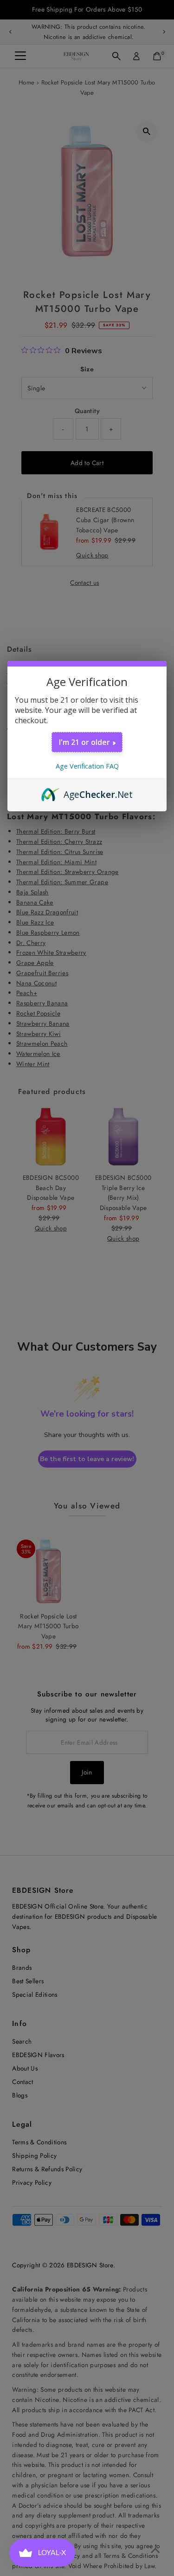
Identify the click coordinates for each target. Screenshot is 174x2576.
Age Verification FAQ (87, 766)
